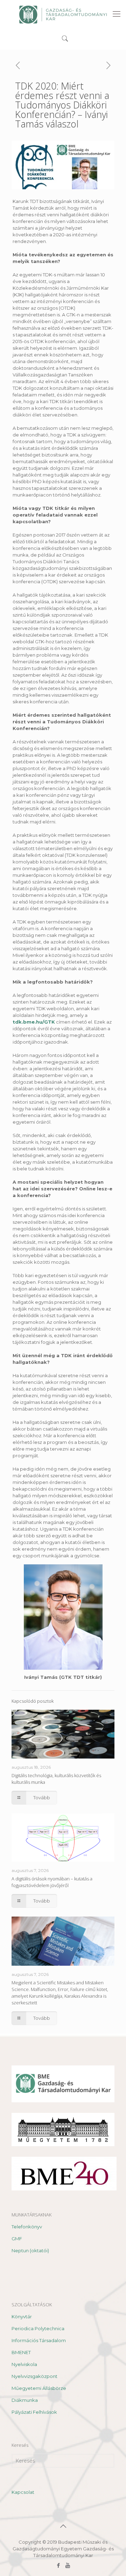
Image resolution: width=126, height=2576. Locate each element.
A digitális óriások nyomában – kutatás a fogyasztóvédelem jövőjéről (52, 1882)
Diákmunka (25, 2400)
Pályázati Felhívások (34, 2412)
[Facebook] (58, 2565)
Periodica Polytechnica (38, 2328)
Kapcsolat (23, 2492)
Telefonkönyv (27, 2227)
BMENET (21, 2352)
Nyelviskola (24, 2364)
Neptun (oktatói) (30, 2250)
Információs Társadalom (39, 2340)
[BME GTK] (63, 14)
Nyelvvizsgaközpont (34, 2376)
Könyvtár (22, 2317)
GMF (17, 2239)
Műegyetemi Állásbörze (39, 2388)
